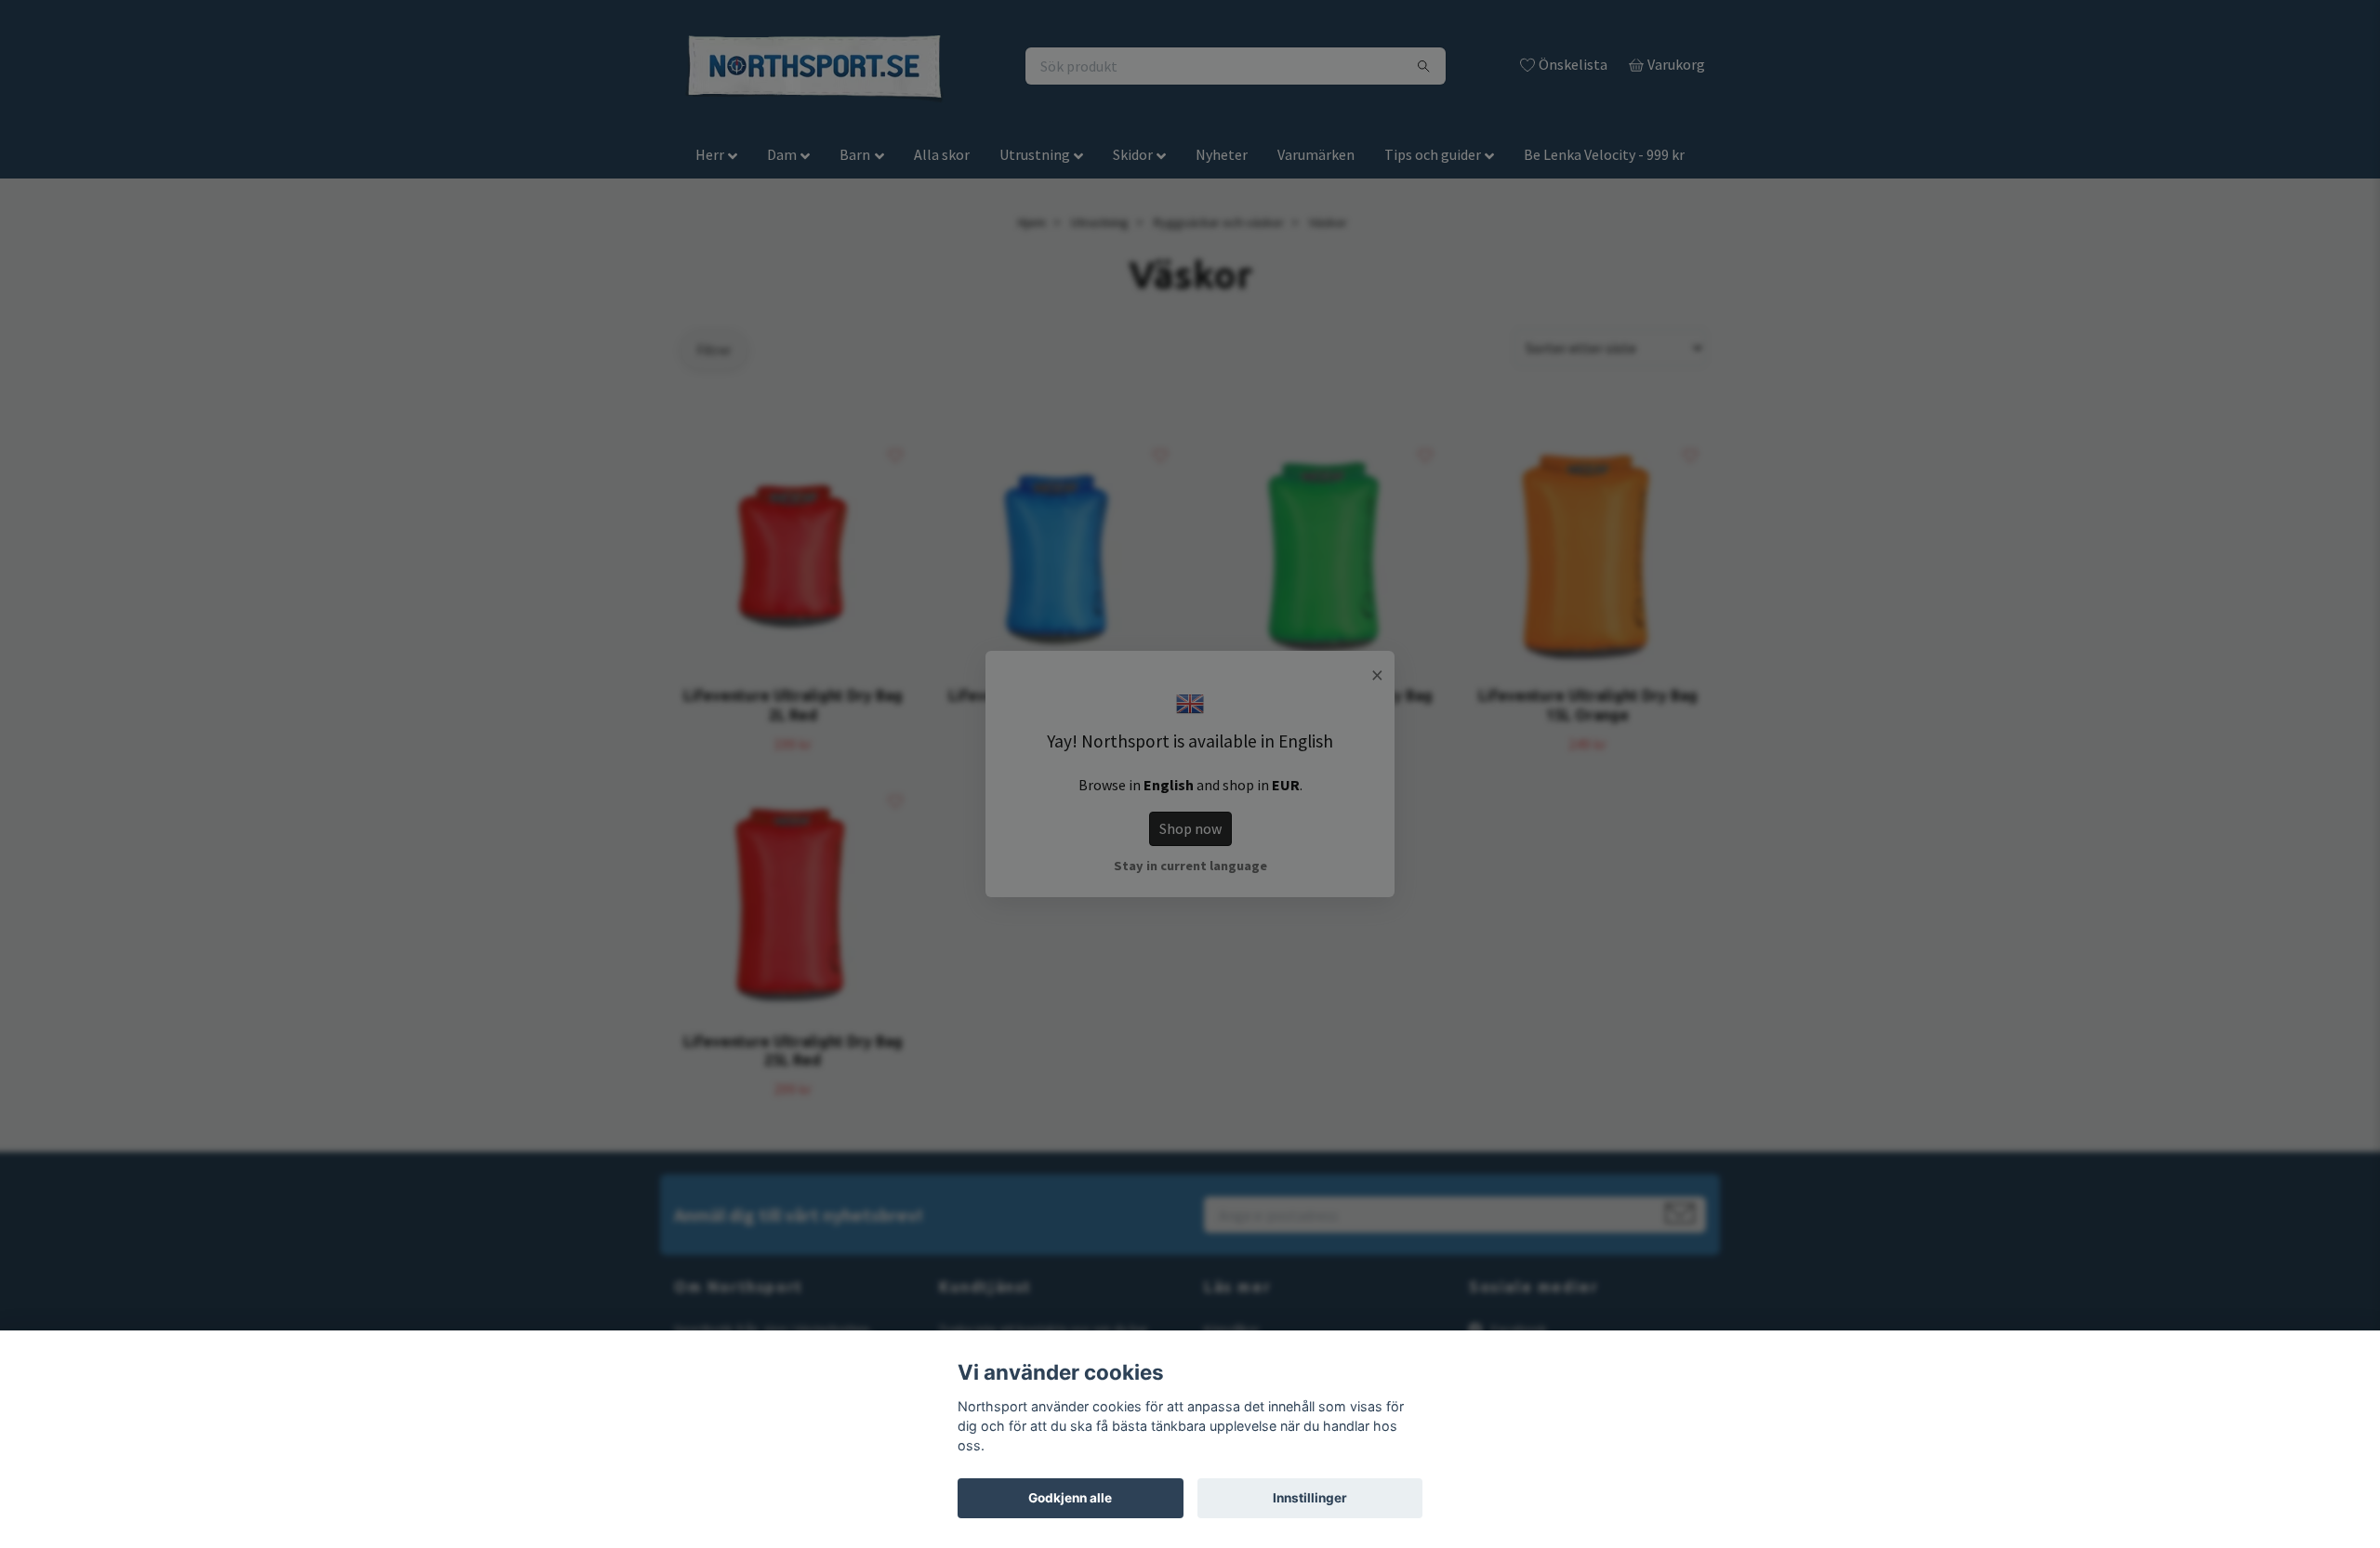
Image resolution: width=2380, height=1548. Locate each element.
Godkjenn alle (1070, 1498)
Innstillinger (1310, 1498)
